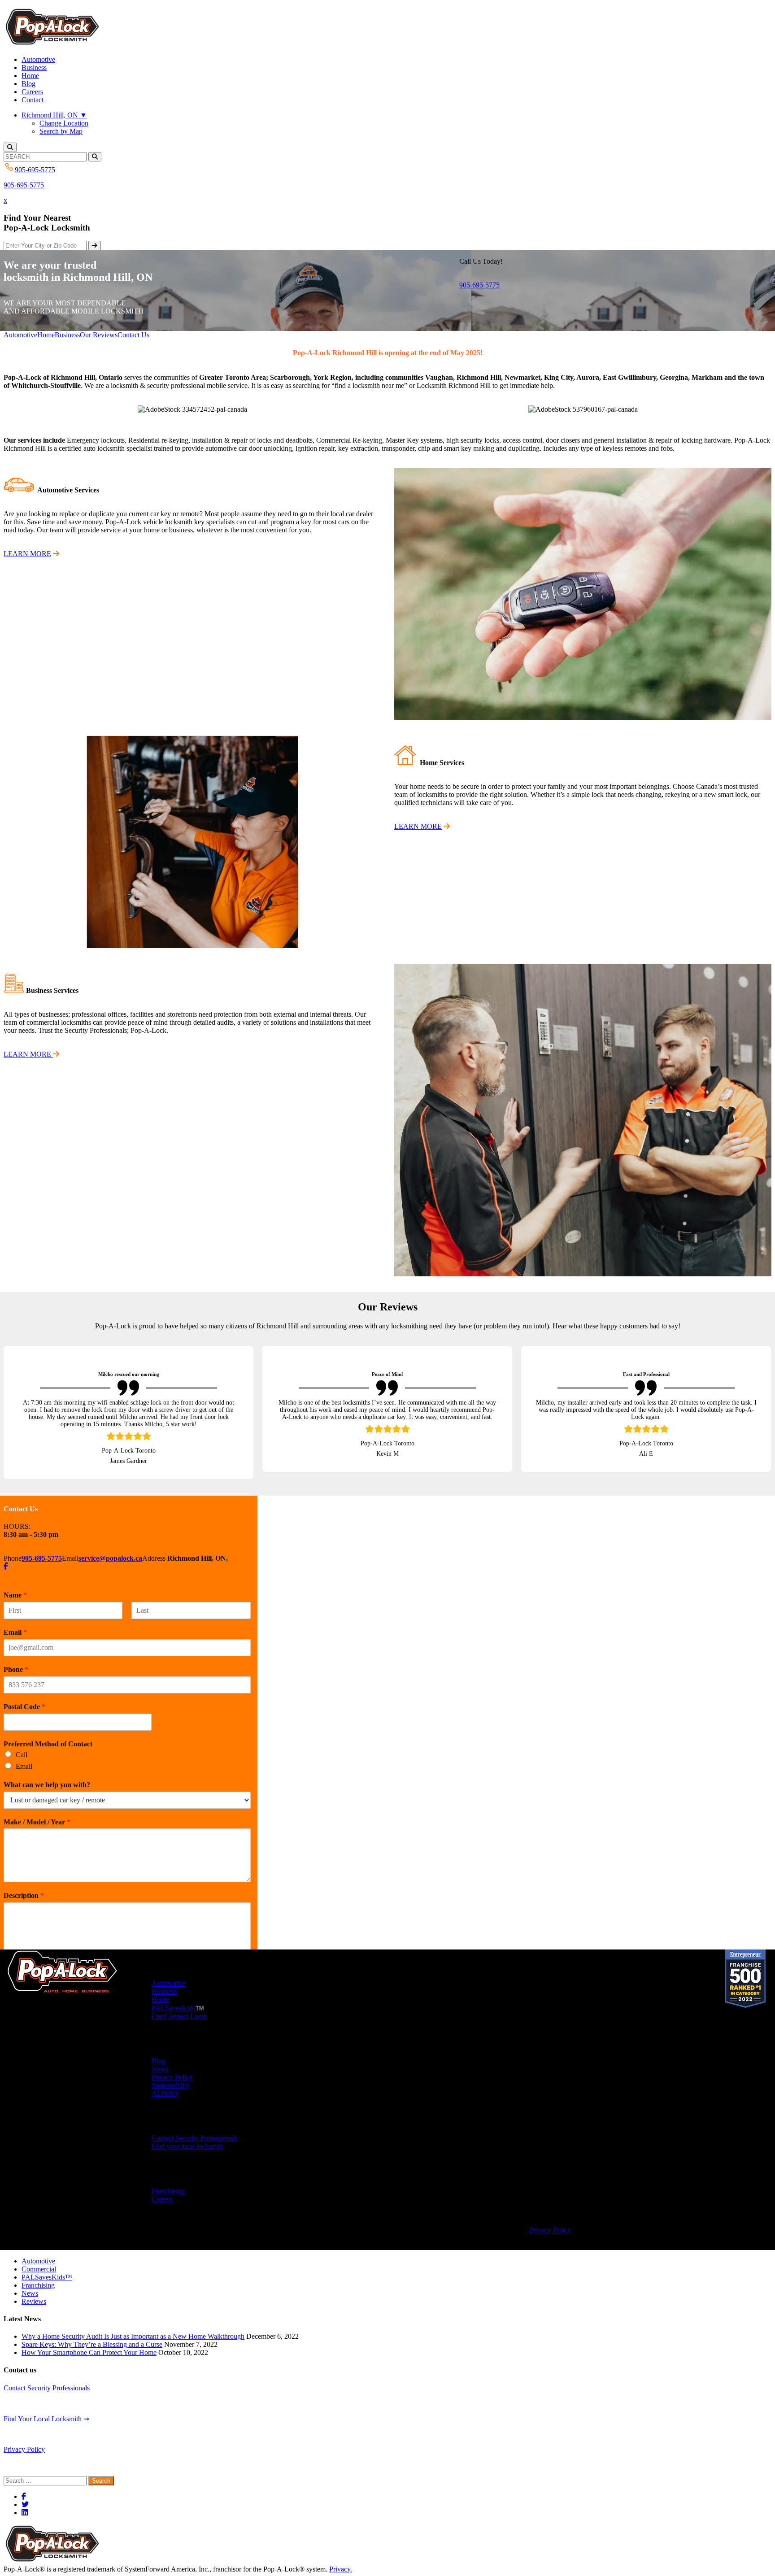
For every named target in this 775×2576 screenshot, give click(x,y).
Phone (16, 1661)
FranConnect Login (179, 2008)
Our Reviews (99, 335)
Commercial (39, 2261)
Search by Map (61, 131)
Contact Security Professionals (195, 2130)
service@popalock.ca (110, 1550)
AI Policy (165, 2085)
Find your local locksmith (188, 2138)
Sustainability (171, 2077)
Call (22, 1747)
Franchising (168, 2183)
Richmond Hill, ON (54, 115)
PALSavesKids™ (47, 2269)
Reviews (34, 2293)
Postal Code (24, 1699)
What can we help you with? (47, 1777)
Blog (28, 84)
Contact (33, 100)
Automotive (38, 59)
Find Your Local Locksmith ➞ (46, 2411)
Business (34, 67)
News (160, 2061)
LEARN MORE (27, 554)
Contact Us (133, 335)
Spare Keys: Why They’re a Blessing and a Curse (92, 2336)
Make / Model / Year (37, 1814)
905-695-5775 (24, 185)
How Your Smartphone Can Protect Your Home (89, 2344)
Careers (32, 92)
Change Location (64, 123)
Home (30, 76)
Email (15, 1624)
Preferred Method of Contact (48, 1736)
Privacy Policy (172, 2069)
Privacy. (341, 2561)
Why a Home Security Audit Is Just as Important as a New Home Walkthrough (133, 2328)
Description (24, 1887)
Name (15, 1587)
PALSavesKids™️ (178, 2000)
